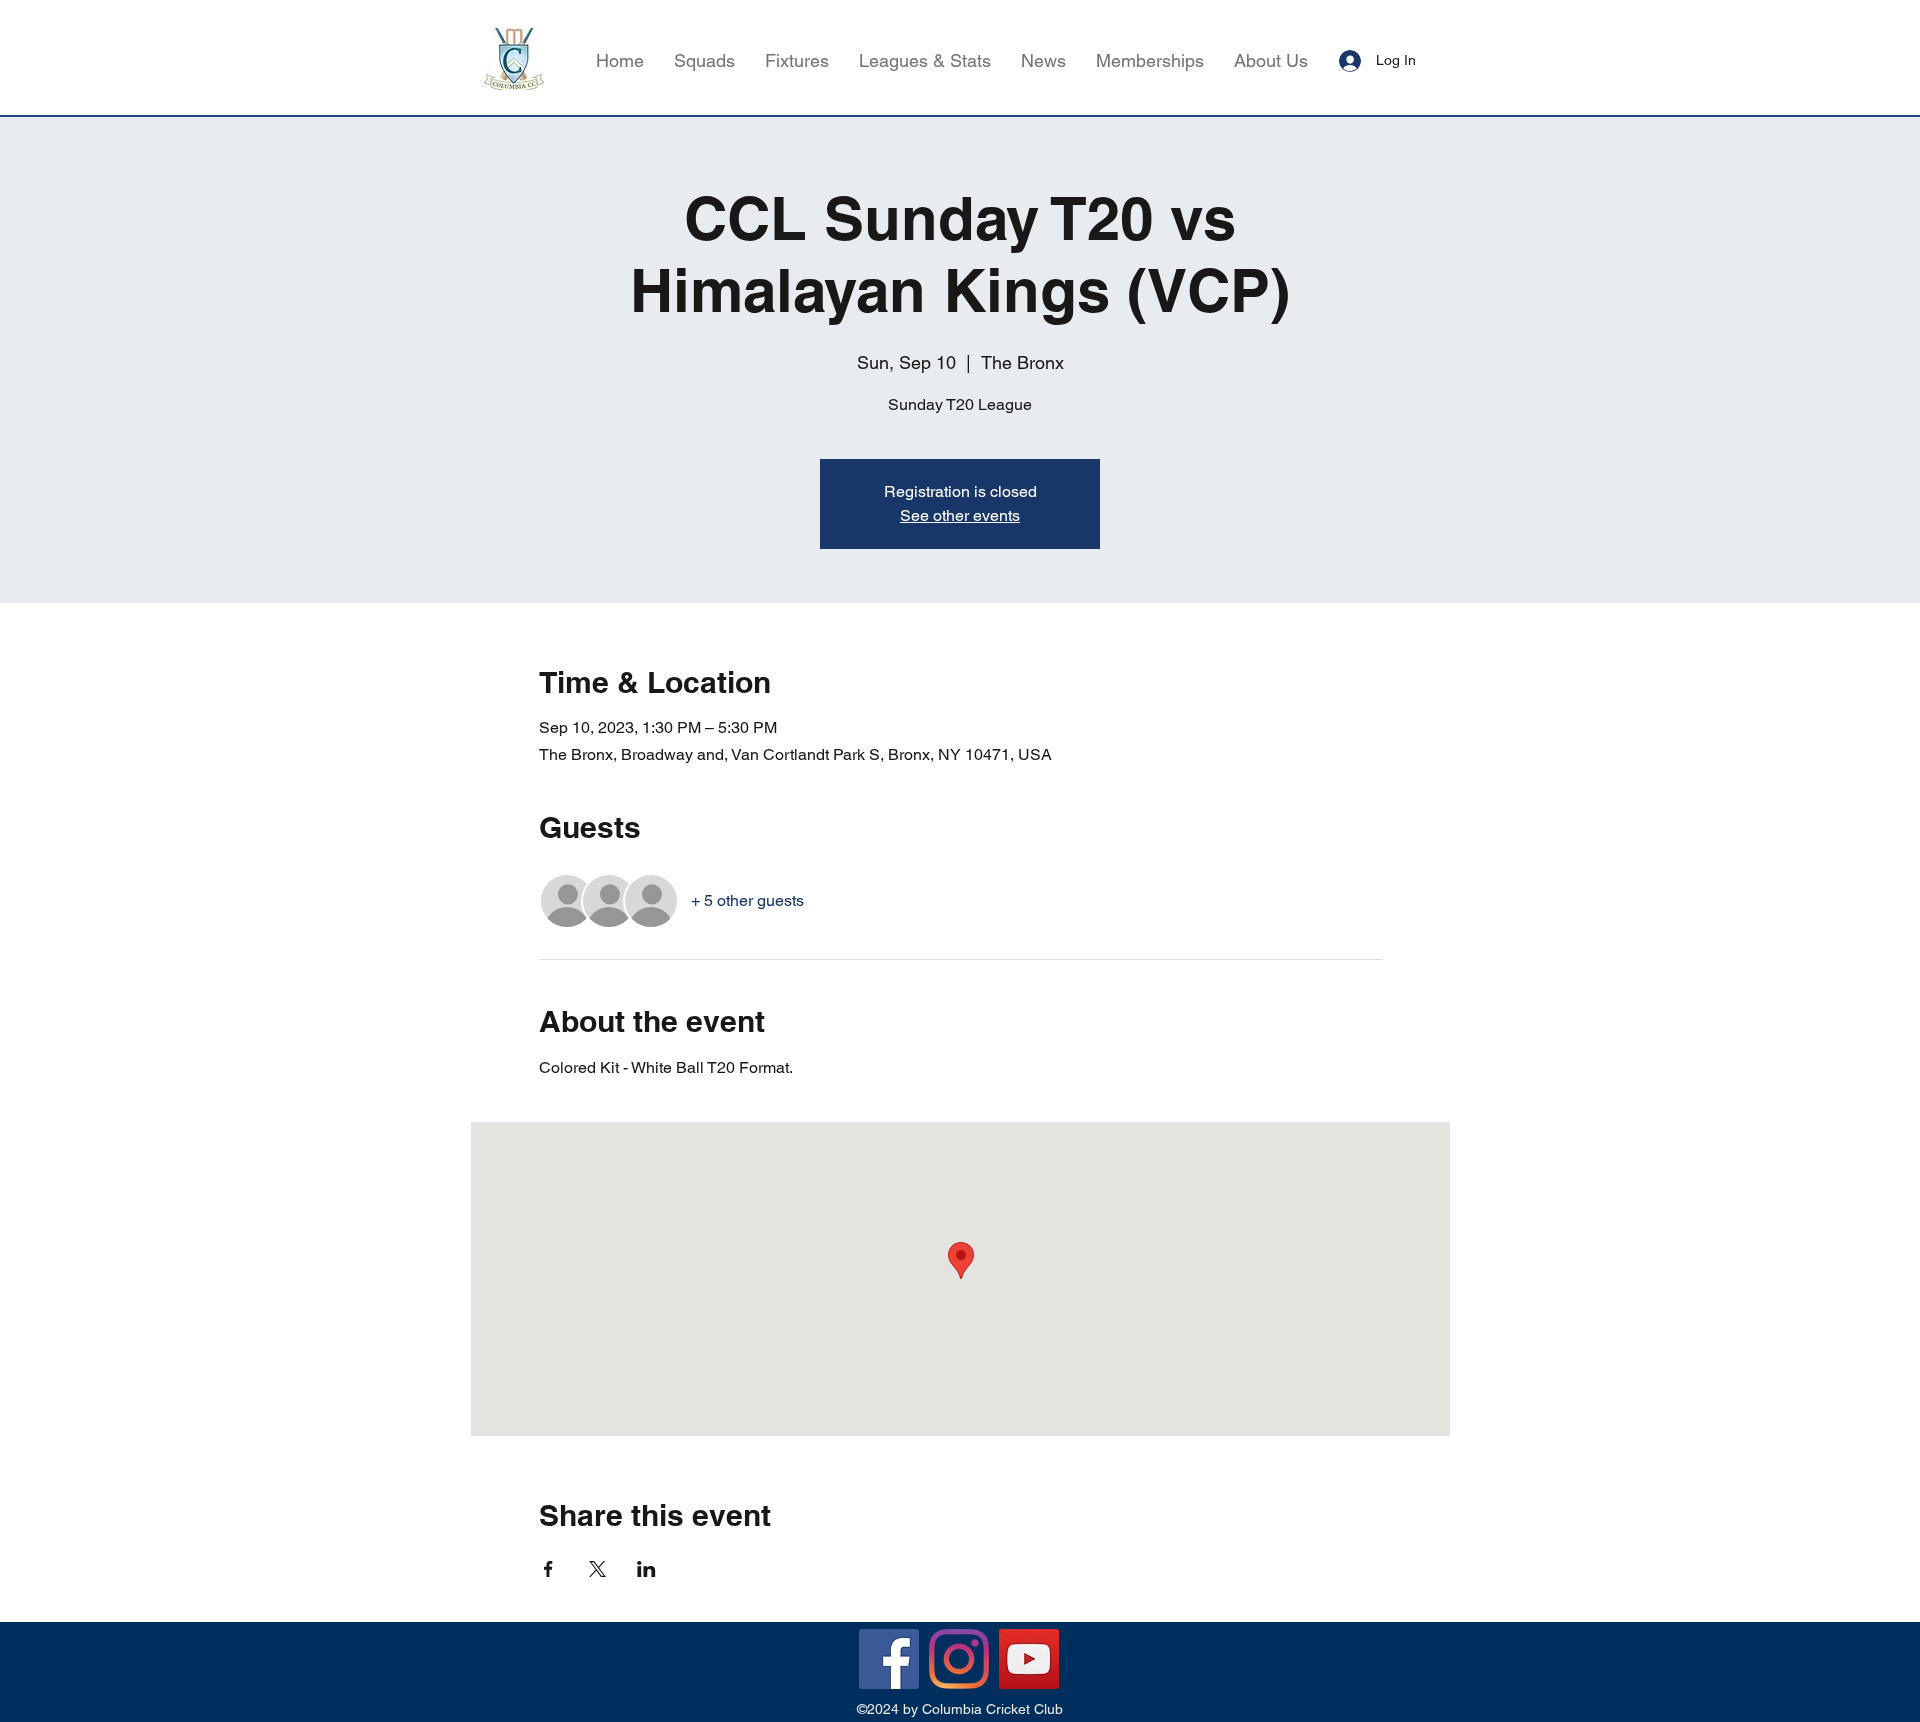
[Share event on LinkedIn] (646, 1569)
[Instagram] (959, 1659)
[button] (925, 61)
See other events (960, 515)
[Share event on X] (597, 1569)
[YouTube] (1029, 1659)
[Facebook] (889, 1659)
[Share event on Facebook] (548, 1569)
